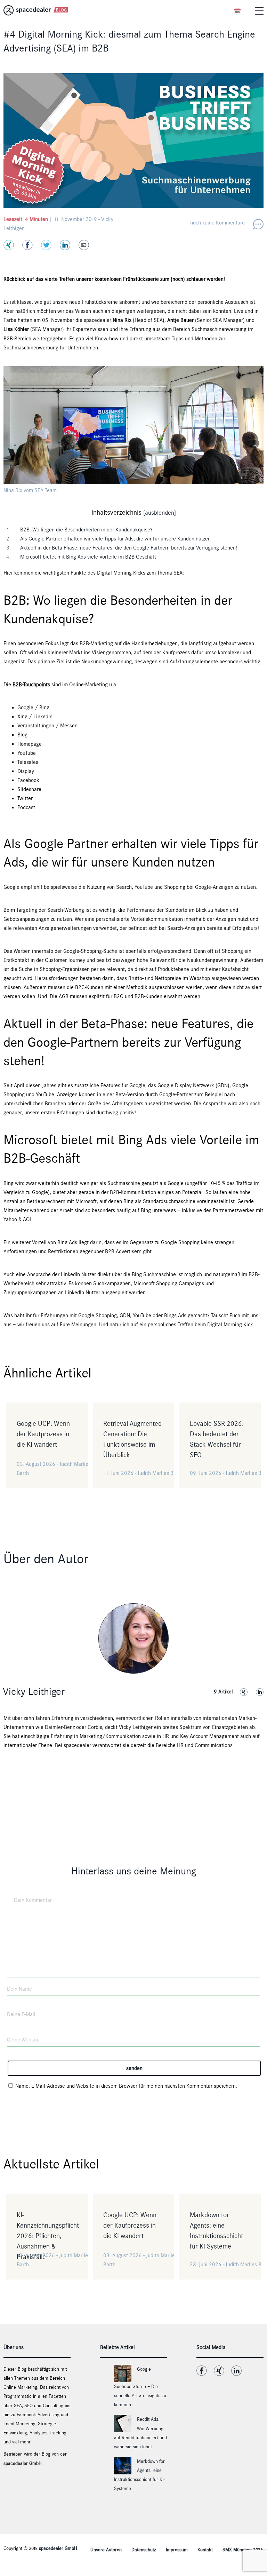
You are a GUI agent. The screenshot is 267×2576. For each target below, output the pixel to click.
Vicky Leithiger (34, 1692)
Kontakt (205, 2550)
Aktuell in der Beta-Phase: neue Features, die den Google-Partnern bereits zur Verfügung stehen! (127, 548)
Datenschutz (144, 2550)
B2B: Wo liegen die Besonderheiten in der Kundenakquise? (85, 530)
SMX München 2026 (243, 2550)
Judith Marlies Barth (160, 1473)
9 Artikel (223, 1692)
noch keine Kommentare (217, 223)
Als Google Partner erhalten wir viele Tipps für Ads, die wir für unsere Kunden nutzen (114, 539)
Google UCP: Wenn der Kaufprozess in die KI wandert (43, 1434)
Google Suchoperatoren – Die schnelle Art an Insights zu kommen (140, 2387)
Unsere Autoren (106, 2550)
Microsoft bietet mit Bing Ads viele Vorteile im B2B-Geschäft (86, 557)
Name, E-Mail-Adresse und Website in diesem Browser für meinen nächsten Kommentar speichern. (126, 2086)
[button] (259, 10)
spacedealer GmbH (23, 2464)
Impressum (177, 2550)
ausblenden (160, 513)
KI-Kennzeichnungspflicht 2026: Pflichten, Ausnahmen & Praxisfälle (48, 2236)
